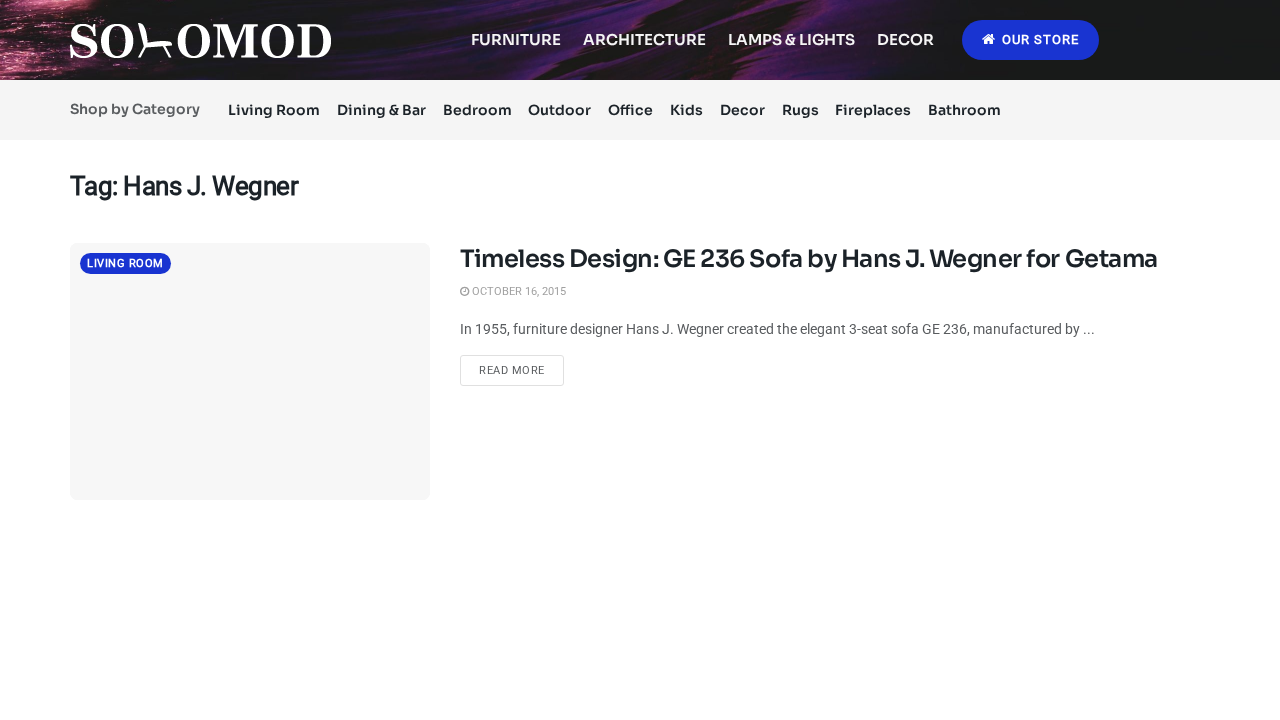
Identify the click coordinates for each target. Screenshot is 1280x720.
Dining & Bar (381, 110)
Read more (521, 370)
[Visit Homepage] (200, 40)
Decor (905, 39)
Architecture (644, 39)
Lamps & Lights (791, 39)
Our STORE (1038, 39)
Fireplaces (873, 110)
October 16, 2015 (517, 291)
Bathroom (964, 110)
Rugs (800, 110)
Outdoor (559, 110)
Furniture (516, 39)
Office (630, 110)
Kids (686, 110)
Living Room (274, 110)
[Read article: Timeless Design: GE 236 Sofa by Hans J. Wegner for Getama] (250, 371)
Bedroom (477, 110)
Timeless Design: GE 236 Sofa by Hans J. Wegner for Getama (809, 259)
